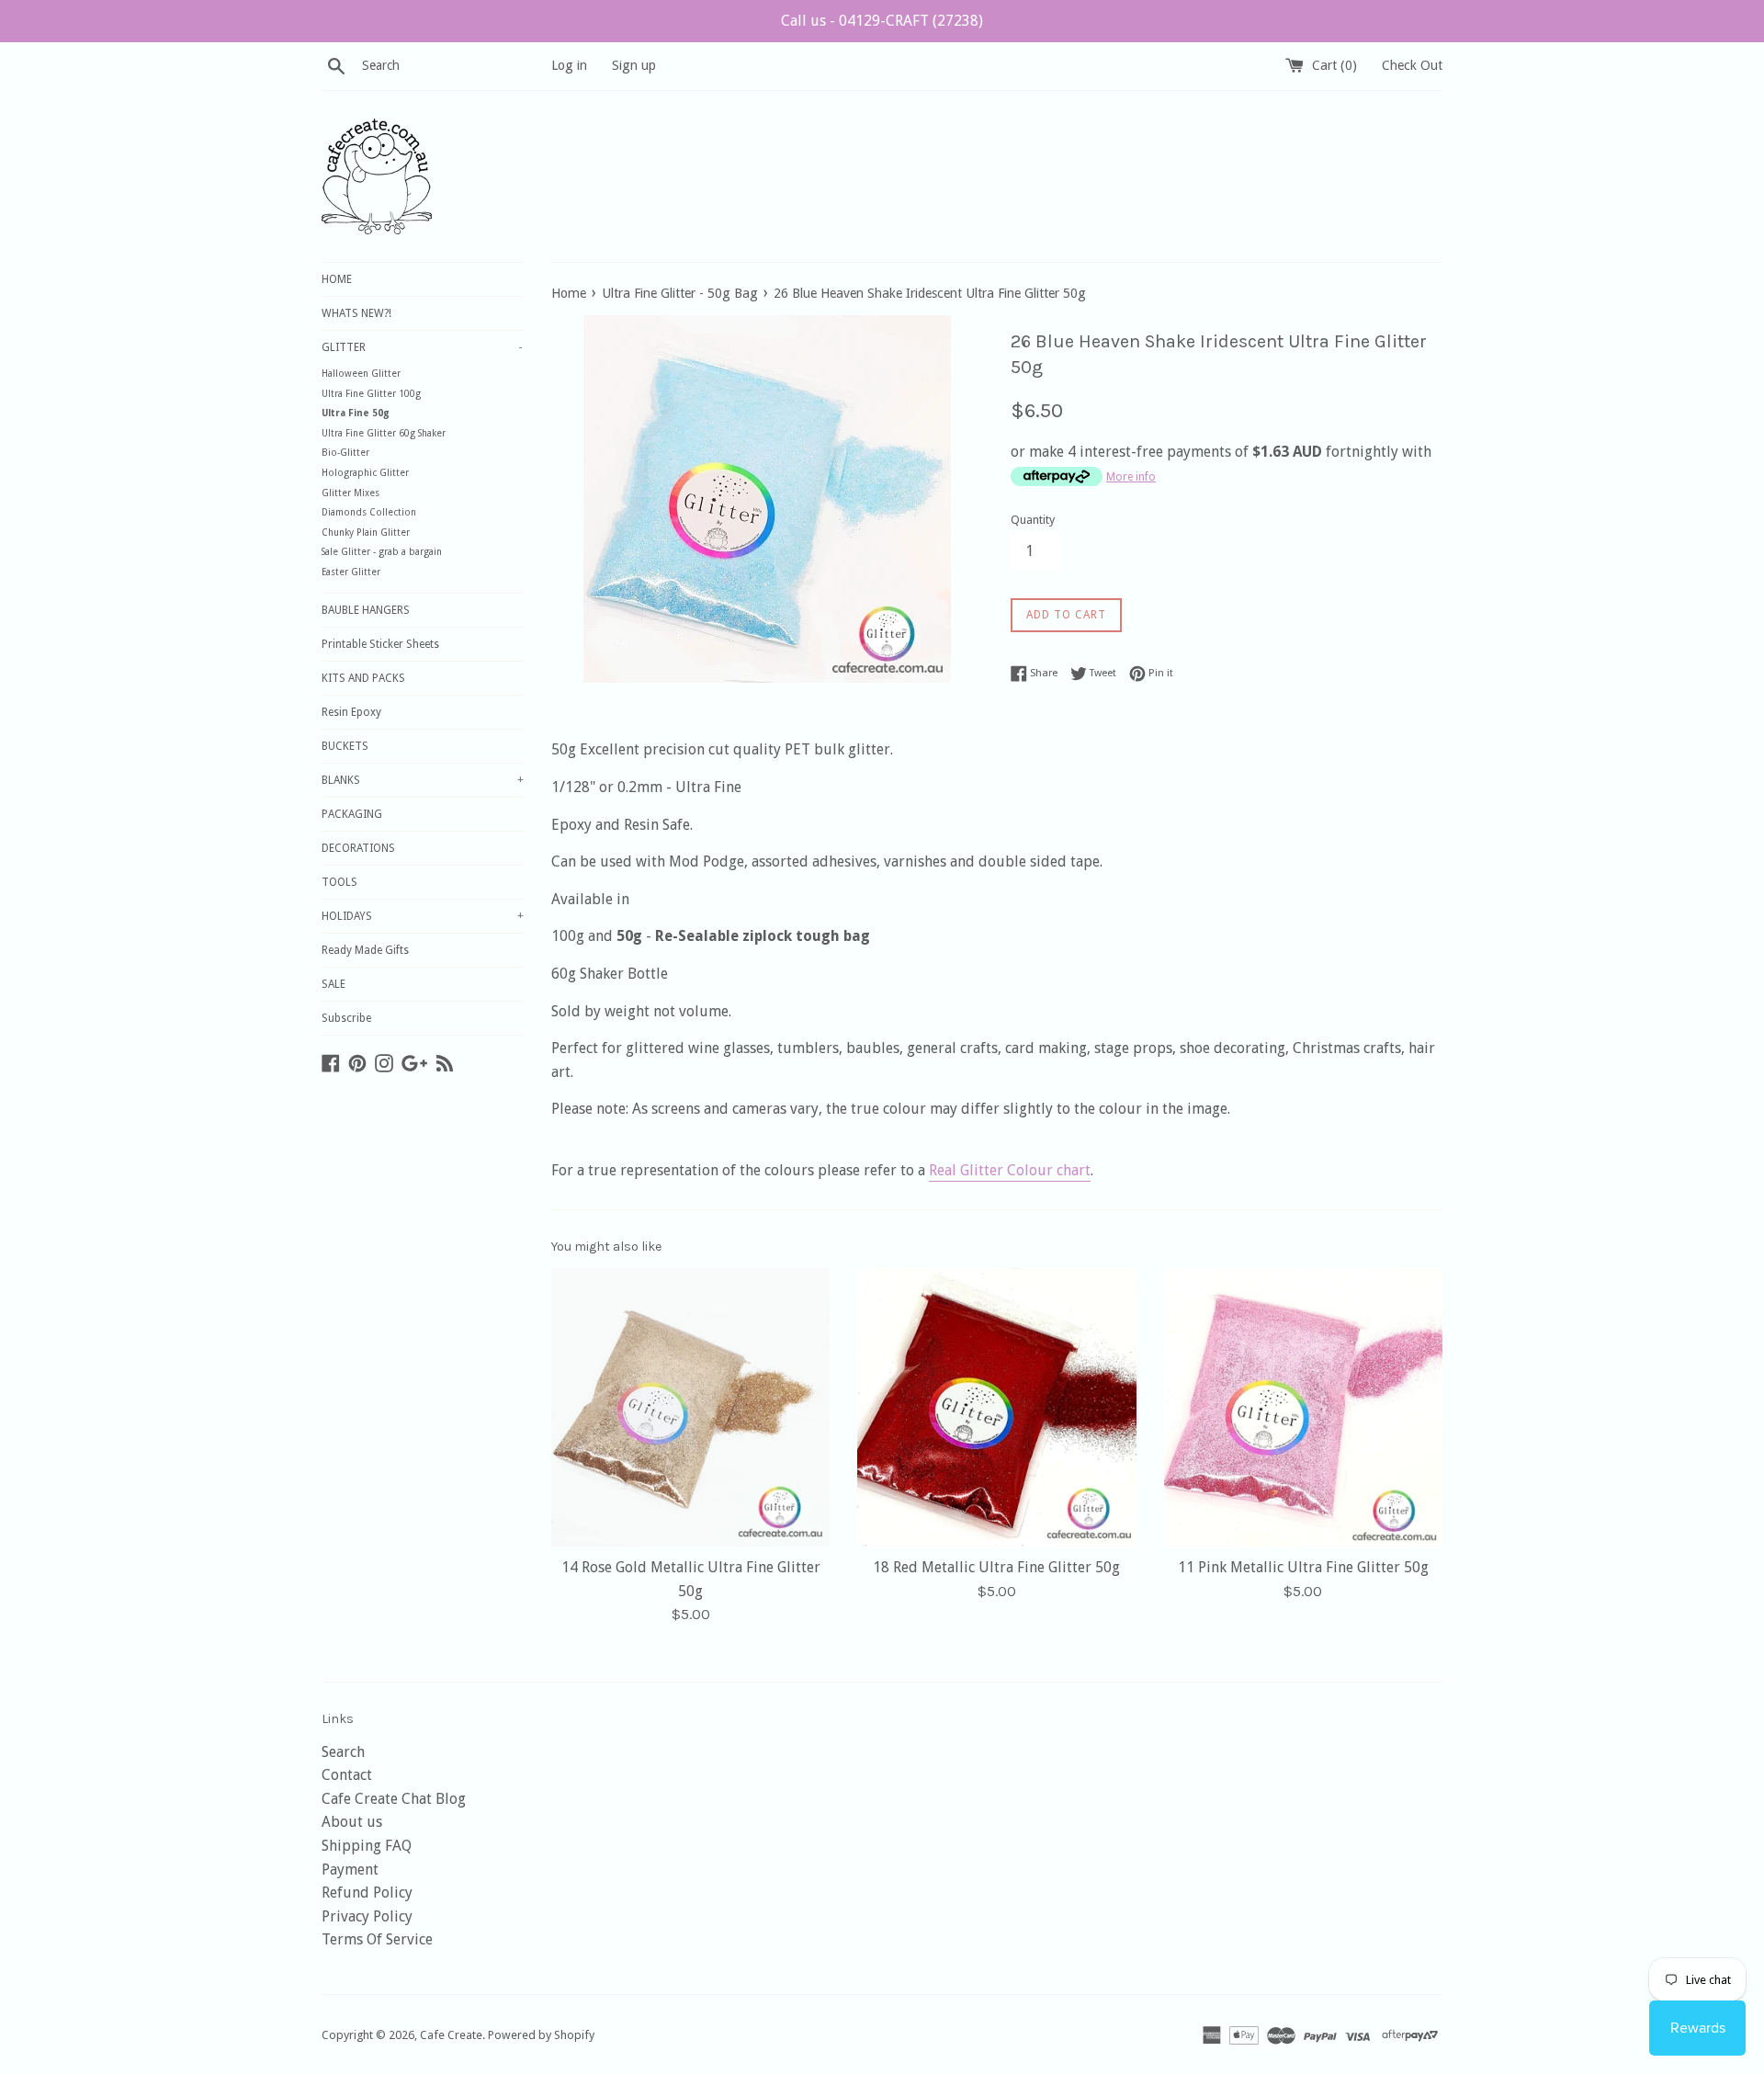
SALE (334, 984)
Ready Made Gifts (365, 950)
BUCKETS (345, 746)
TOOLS (339, 882)
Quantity (1033, 520)
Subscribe (346, 1018)
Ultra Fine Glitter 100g (371, 394)
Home (569, 293)
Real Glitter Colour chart (1010, 1170)
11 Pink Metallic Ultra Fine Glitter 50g (1303, 1567)
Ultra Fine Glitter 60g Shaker (384, 433)
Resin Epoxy (351, 712)
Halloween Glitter (361, 374)
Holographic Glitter (365, 473)
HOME (337, 279)
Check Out (1412, 65)
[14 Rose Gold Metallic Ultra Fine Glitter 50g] (690, 1407)
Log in (569, 65)
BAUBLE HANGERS (366, 610)
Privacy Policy (367, 1916)
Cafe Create (451, 2035)
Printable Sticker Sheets (380, 644)
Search (343, 1752)
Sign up (634, 65)
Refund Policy (367, 1893)
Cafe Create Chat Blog (394, 1799)
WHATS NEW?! (356, 313)
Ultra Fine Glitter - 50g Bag (680, 293)
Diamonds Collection (369, 512)
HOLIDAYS (423, 916)
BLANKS (423, 780)
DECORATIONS (358, 848)
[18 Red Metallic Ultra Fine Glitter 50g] (996, 1407)
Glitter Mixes (351, 493)
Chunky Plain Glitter (366, 533)
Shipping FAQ (367, 1846)
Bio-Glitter (345, 453)
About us (352, 1822)
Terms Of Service (377, 1939)
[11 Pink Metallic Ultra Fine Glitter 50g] (1303, 1407)
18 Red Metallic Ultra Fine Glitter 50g (996, 1567)
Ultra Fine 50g (356, 413)
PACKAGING (352, 814)
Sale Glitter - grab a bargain (382, 552)
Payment (350, 1870)
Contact (347, 1775)
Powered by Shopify (541, 2035)
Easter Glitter (351, 572)
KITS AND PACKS (363, 678)
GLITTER (422, 347)
